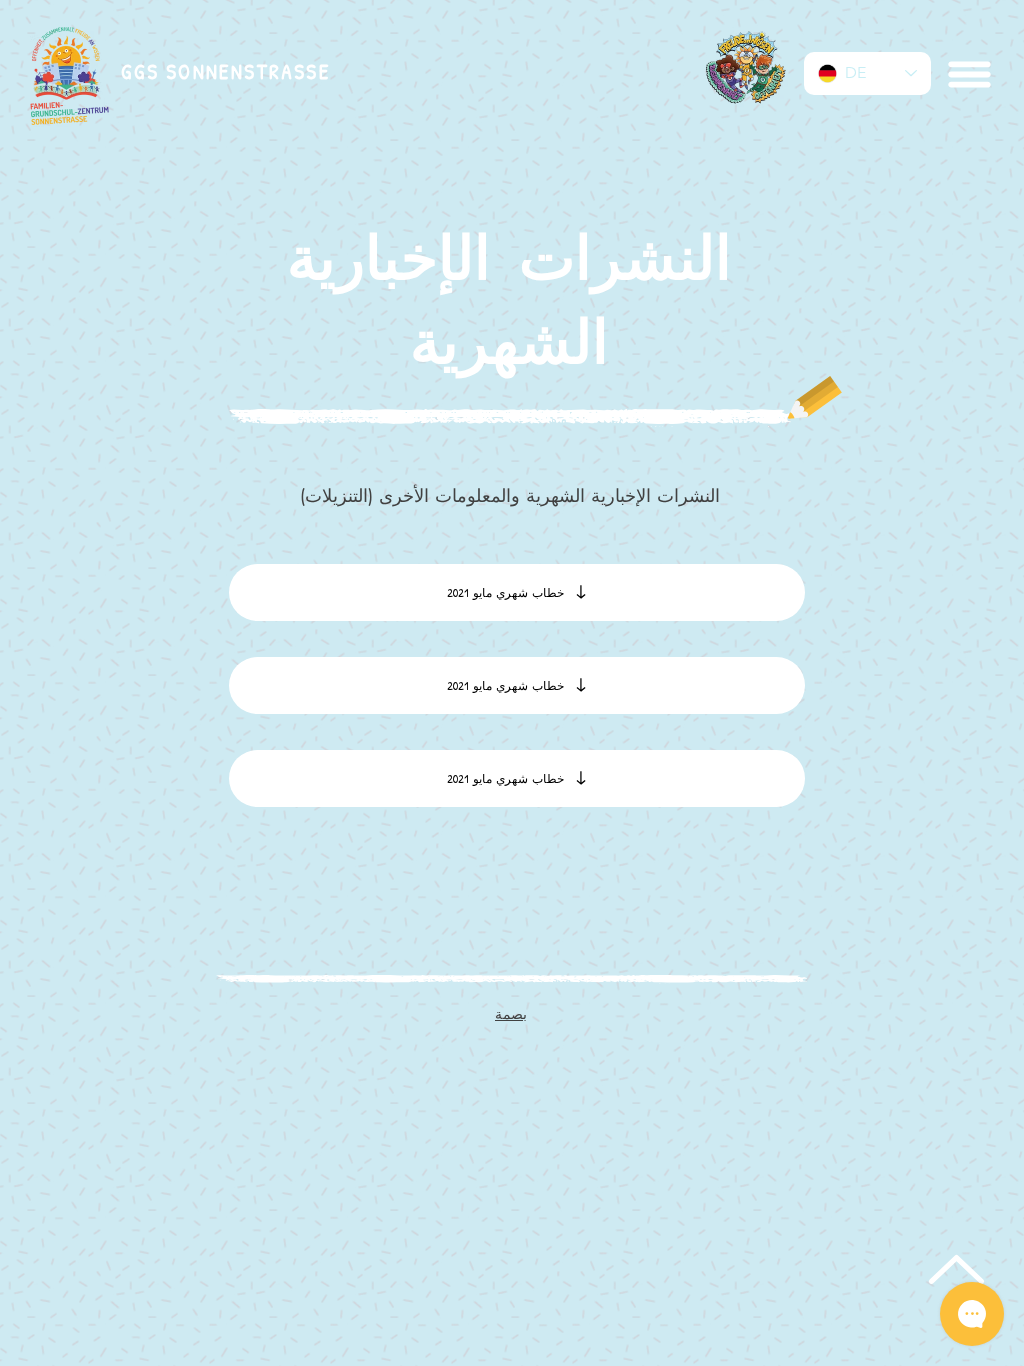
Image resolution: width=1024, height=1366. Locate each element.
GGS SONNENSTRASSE (226, 71)
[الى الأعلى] (954, 1269)
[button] (967, 74)
